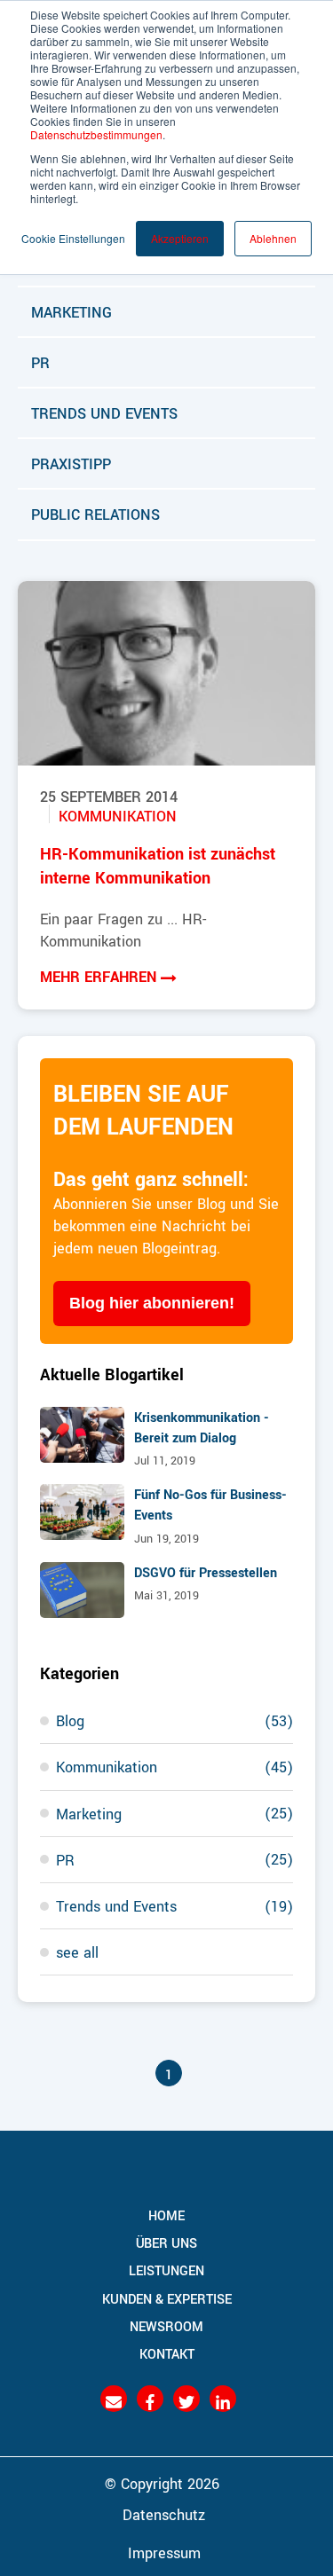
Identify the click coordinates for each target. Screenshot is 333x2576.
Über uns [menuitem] (166, 2243)
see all (77, 1952)
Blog (174, 1720)
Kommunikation (118, 815)
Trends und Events (104, 412)
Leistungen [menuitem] (166, 2271)
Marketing (71, 311)
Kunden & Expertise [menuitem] (167, 2298)
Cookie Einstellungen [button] (73, 238)
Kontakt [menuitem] (167, 2353)
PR (40, 362)
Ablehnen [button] (273, 238)
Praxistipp (71, 463)
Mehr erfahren (100, 976)
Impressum (164, 2552)
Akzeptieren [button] (180, 238)
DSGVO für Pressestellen (206, 1572)
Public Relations (95, 514)
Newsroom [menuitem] (166, 2326)
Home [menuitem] (166, 2215)
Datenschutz (164, 2514)
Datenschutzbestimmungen (96, 134)
